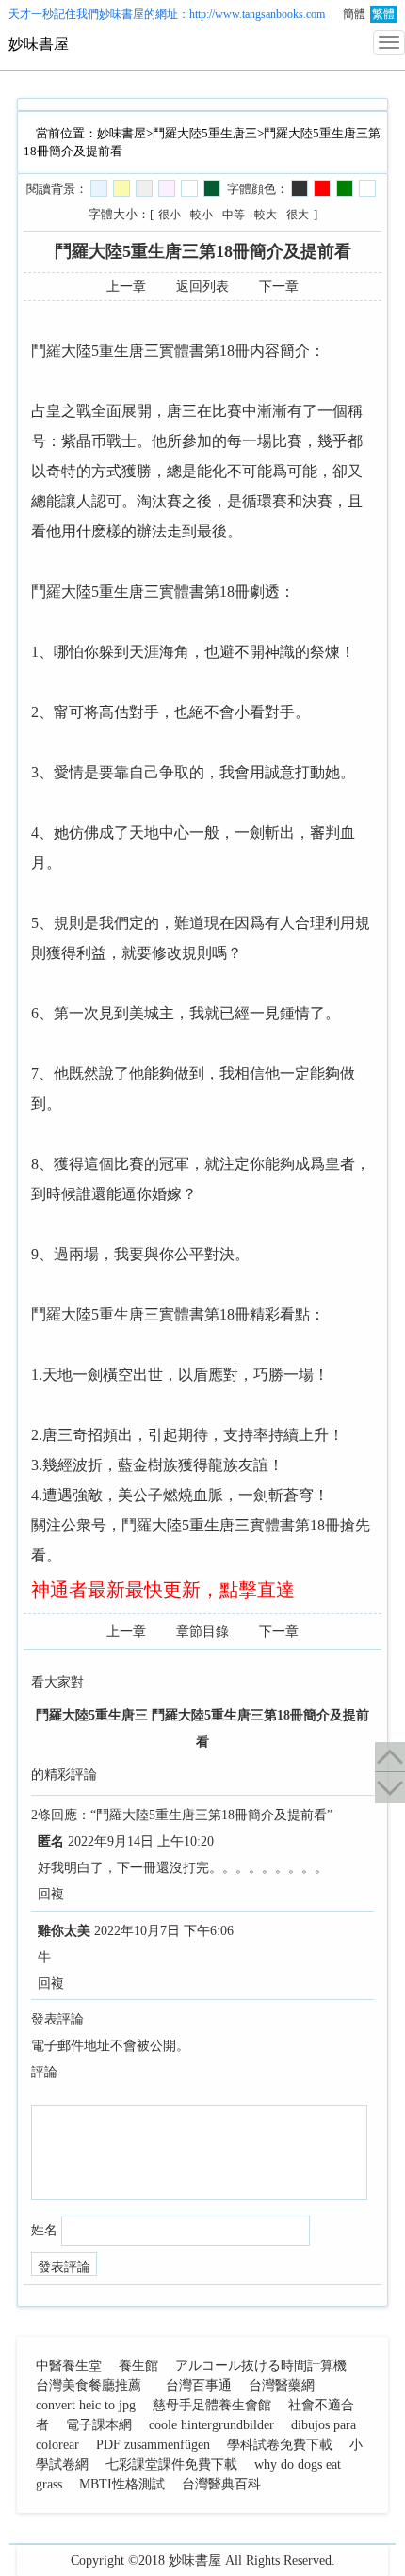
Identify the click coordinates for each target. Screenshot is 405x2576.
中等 (234, 215)
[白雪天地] (189, 188)
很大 (298, 215)
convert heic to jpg (86, 2405)
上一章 (126, 287)
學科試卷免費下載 (280, 2445)
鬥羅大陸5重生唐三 (205, 133)
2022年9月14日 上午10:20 (141, 1841)
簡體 (354, 14)
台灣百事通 (199, 2385)
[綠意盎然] (212, 188)
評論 (44, 2072)
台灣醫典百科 (221, 2484)
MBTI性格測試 (122, 2484)
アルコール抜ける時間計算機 (261, 2366)
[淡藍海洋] (99, 188)
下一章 (279, 287)
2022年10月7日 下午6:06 (164, 1931)
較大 (266, 215)
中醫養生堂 (69, 2366)
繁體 (383, 14)
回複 (51, 1894)
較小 (202, 215)
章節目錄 (202, 1632)
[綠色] (345, 188)
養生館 (138, 2366)
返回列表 (202, 287)
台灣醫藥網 (282, 2385)
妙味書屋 (121, 14)
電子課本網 (99, 2425)
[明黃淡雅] (121, 188)
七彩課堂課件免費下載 (171, 2464)
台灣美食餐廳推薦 (89, 2385)
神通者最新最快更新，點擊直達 (163, 1590)
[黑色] (300, 188)
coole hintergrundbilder (211, 2425)
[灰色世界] (144, 188)
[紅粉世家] (167, 188)
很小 (170, 215)
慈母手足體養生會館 (212, 2405)
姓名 (44, 2230)
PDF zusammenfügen (153, 2445)
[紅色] (322, 188)
